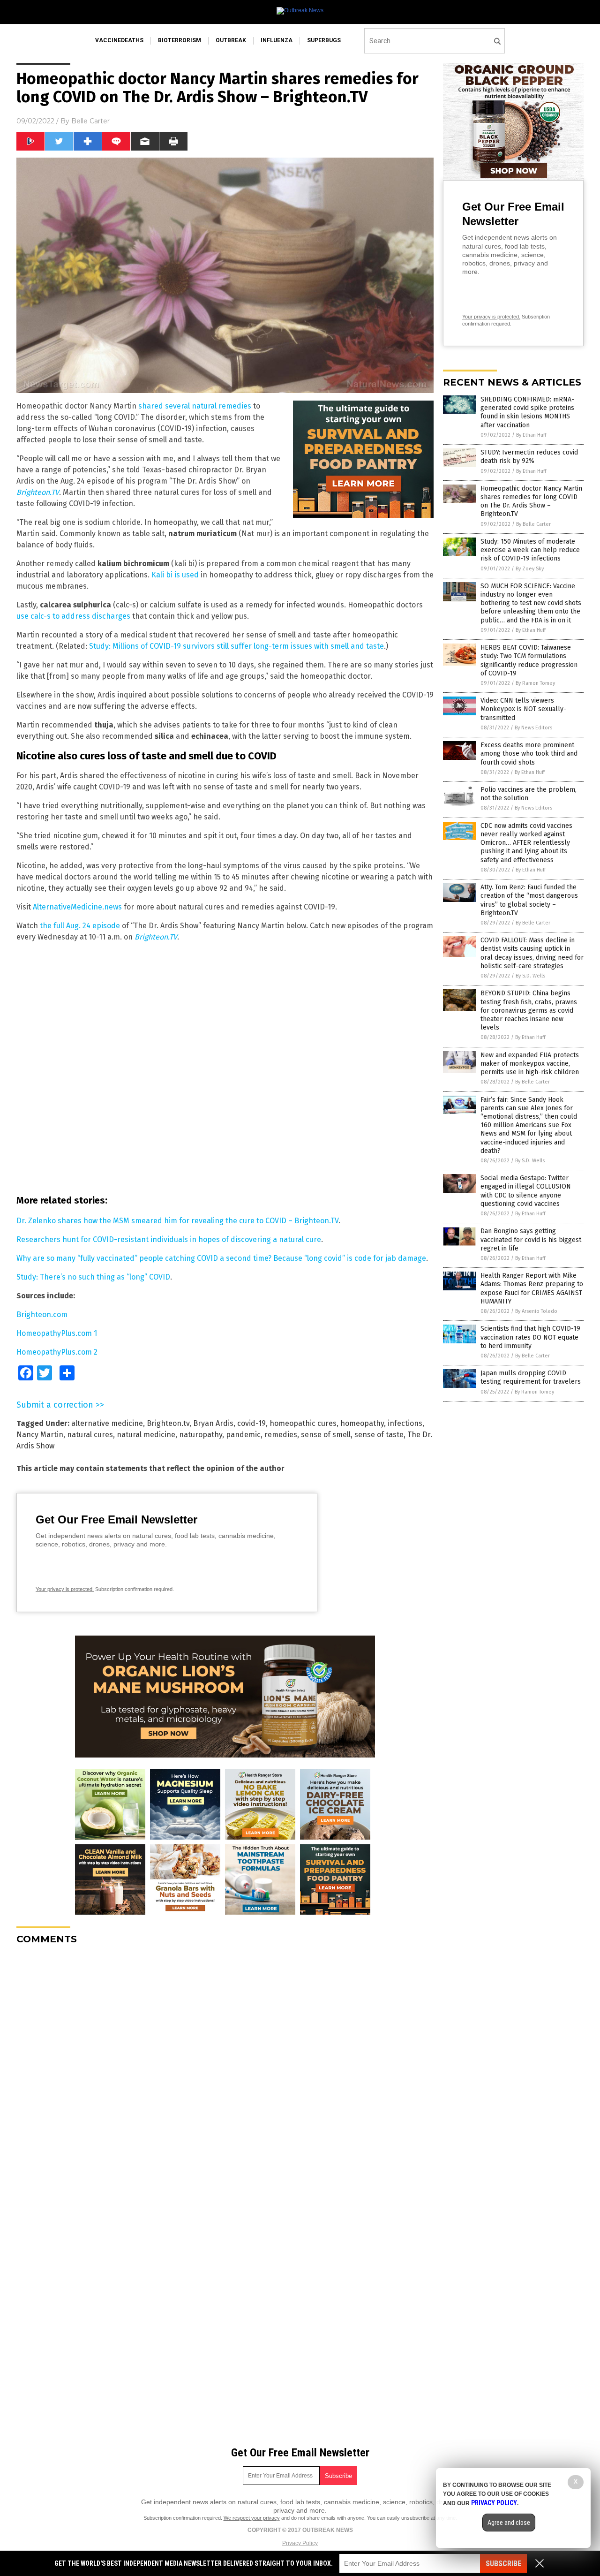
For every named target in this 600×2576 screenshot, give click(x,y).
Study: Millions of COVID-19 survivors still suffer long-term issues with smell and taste (236, 646)
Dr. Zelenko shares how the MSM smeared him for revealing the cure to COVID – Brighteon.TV (177, 1221)
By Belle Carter (533, 524)
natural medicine (146, 1435)
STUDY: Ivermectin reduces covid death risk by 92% (529, 457)
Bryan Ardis (213, 1423)
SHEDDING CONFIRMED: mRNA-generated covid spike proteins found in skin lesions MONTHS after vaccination (527, 412)
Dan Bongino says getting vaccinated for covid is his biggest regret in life (531, 1239)
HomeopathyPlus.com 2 (57, 1352)
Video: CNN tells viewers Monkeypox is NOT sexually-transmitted (523, 709)
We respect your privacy (252, 2518)
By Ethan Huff (531, 435)
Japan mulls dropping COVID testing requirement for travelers (531, 1377)
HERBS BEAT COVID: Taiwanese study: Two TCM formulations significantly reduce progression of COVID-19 (529, 660)
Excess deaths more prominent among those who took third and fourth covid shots (529, 754)
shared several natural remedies (195, 406)
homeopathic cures (303, 1423)
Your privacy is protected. (65, 1589)
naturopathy (201, 1435)
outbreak (231, 40)
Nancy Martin (40, 1435)
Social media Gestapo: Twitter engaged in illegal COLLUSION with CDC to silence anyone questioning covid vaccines (526, 1191)
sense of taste (379, 1435)
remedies (281, 1435)
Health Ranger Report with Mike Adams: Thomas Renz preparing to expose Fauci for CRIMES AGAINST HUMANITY (532, 1288)
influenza (277, 40)
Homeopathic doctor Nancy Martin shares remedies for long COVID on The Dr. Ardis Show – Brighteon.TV (531, 501)
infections (405, 1423)
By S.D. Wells (530, 976)
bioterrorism (180, 40)
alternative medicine (107, 1423)
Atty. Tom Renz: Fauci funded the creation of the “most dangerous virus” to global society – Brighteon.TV (529, 900)
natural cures (90, 1435)
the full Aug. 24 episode (80, 926)
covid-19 (251, 1423)
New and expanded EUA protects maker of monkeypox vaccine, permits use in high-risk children (530, 1064)
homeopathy (362, 1423)
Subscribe (503, 2564)
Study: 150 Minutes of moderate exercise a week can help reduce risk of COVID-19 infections (530, 550)
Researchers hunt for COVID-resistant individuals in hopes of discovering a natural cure (169, 1239)
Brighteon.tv (168, 1423)
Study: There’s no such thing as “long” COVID (93, 1277)
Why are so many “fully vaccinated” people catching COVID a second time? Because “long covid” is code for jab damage (221, 1258)
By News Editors (533, 728)
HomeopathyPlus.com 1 (57, 1333)
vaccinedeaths (119, 40)
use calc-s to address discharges (73, 616)
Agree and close (509, 2523)
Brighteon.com (42, 1315)
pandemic (243, 1435)
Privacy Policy (300, 2543)
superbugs (324, 40)
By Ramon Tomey (535, 683)
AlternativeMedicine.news (77, 907)
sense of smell (326, 1435)
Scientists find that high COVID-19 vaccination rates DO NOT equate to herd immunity (530, 1337)
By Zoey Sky (530, 569)
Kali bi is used (175, 575)
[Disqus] (225, 2069)
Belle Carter (90, 121)
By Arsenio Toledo (536, 1311)
